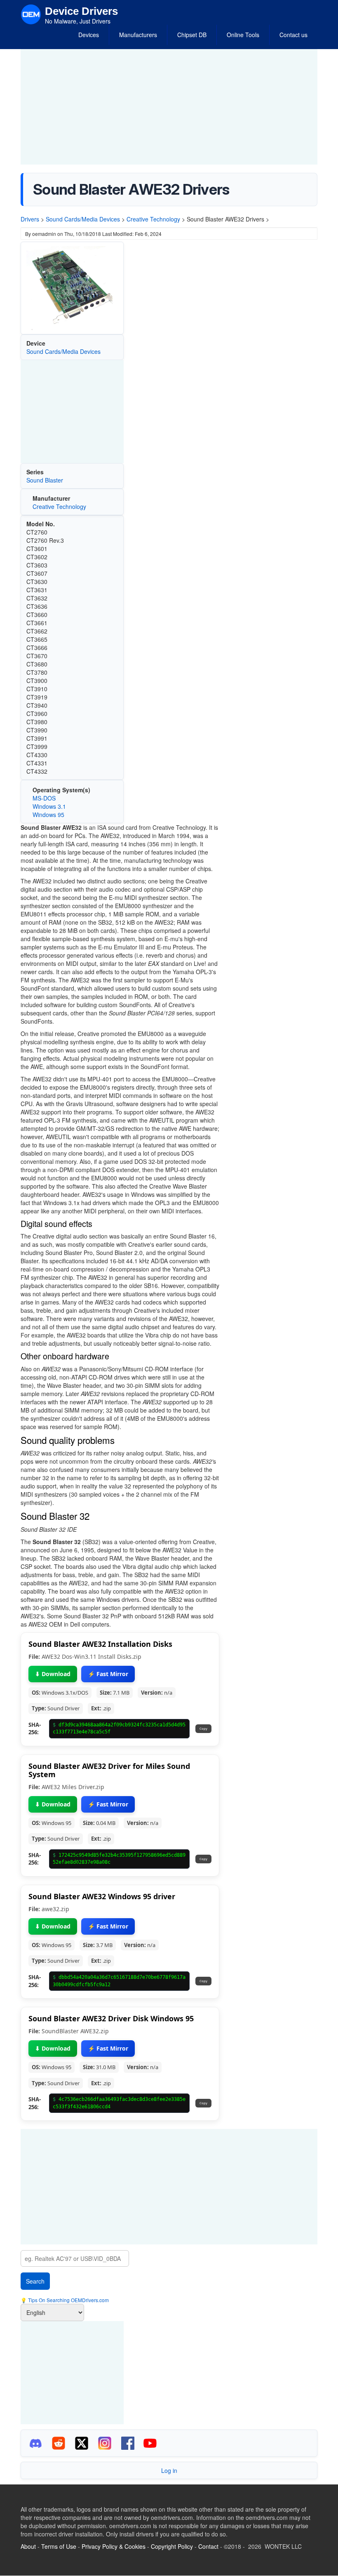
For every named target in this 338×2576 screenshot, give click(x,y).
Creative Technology (153, 219)
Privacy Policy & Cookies (114, 2546)
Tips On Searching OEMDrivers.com (68, 2300)
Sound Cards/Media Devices (83, 219)
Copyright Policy (172, 2546)
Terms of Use (59, 2546)
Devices (89, 35)
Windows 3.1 (49, 806)
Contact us (293, 35)
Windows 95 (48, 815)
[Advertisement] (169, 107)
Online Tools (243, 35)
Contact (208, 2546)
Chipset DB (192, 35)
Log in (169, 2470)
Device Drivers (81, 11)
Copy (203, 1728)
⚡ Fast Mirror (108, 1674)
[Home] (31, 14)
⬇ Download (53, 1674)
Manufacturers (138, 35)
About (28, 2546)
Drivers (30, 219)
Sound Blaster (45, 480)
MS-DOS (44, 798)
